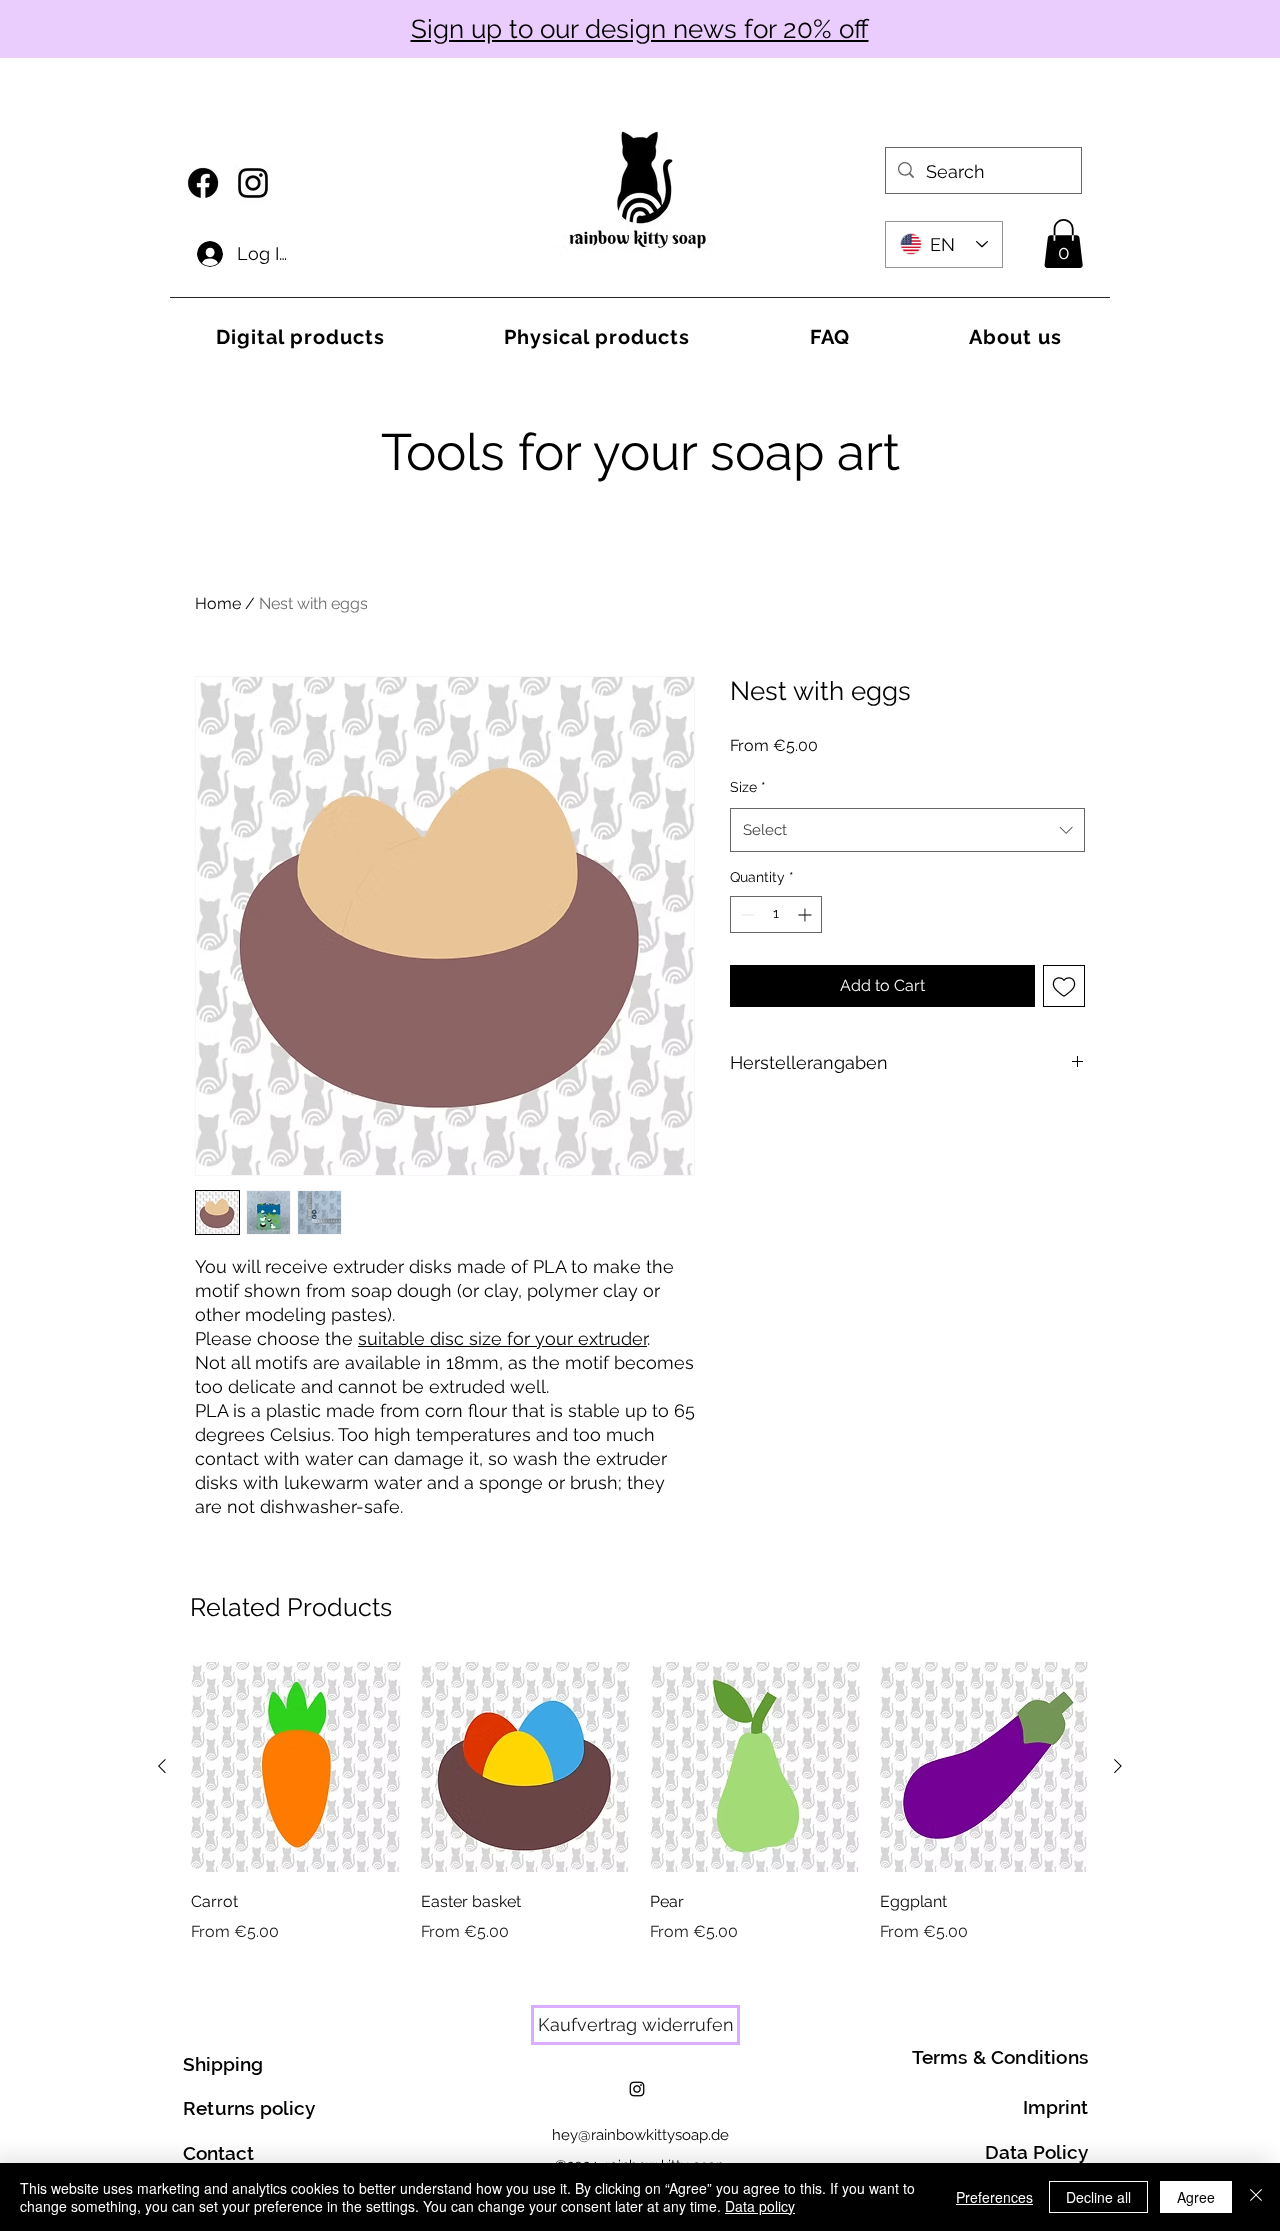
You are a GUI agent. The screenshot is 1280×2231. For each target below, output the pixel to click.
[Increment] (806, 914)
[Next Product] (1118, 1766)
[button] (1063, 243)
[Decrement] (745, 914)
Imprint (1055, 2107)
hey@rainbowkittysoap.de (640, 2135)
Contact (218, 2153)
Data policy (760, 2206)
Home (218, 603)
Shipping (223, 2064)
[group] (640, 1803)
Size (748, 787)
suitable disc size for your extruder (502, 1338)
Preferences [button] (994, 2197)
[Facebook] (203, 183)
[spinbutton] (776, 914)
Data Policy (1036, 2152)
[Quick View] (296, 1767)
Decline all (1098, 2197)
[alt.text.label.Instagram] (253, 183)
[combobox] (907, 830)
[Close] (1256, 2197)
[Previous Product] (162, 1766)
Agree (1196, 2197)
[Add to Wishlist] (1064, 986)
